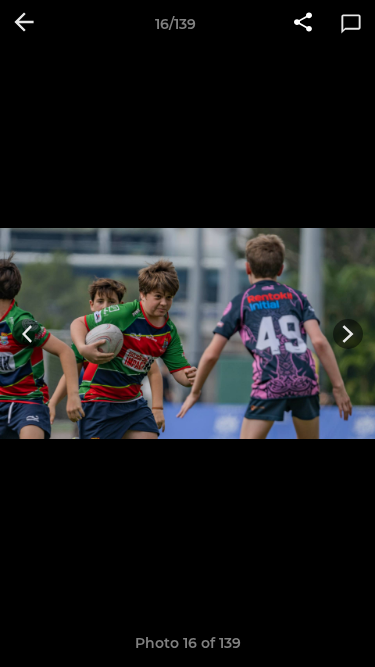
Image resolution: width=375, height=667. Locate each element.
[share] (303, 24)
